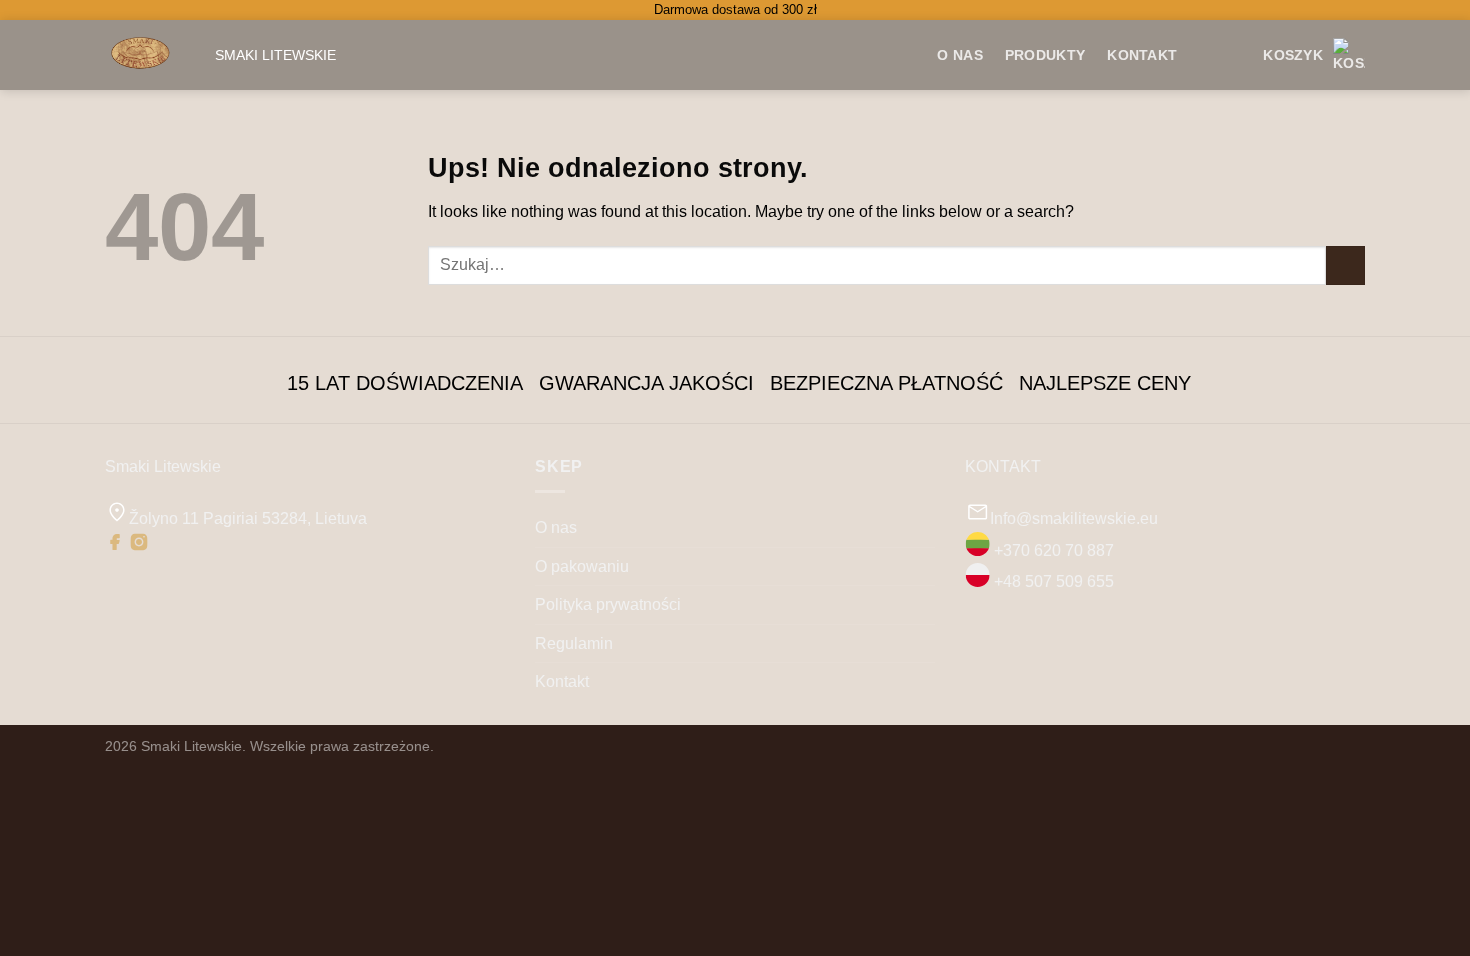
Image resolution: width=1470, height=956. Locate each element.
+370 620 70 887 (1054, 550)
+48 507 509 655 (1054, 581)
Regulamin (574, 643)
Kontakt (1142, 55)
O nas (556, 527)
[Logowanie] (1231, 55)
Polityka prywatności (608, 604)
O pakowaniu (582, 566)
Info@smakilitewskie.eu (1074, 518)
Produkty (1045, 55)
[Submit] (1345, 265)
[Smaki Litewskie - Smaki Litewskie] (145, 55)
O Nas (959, 55)
